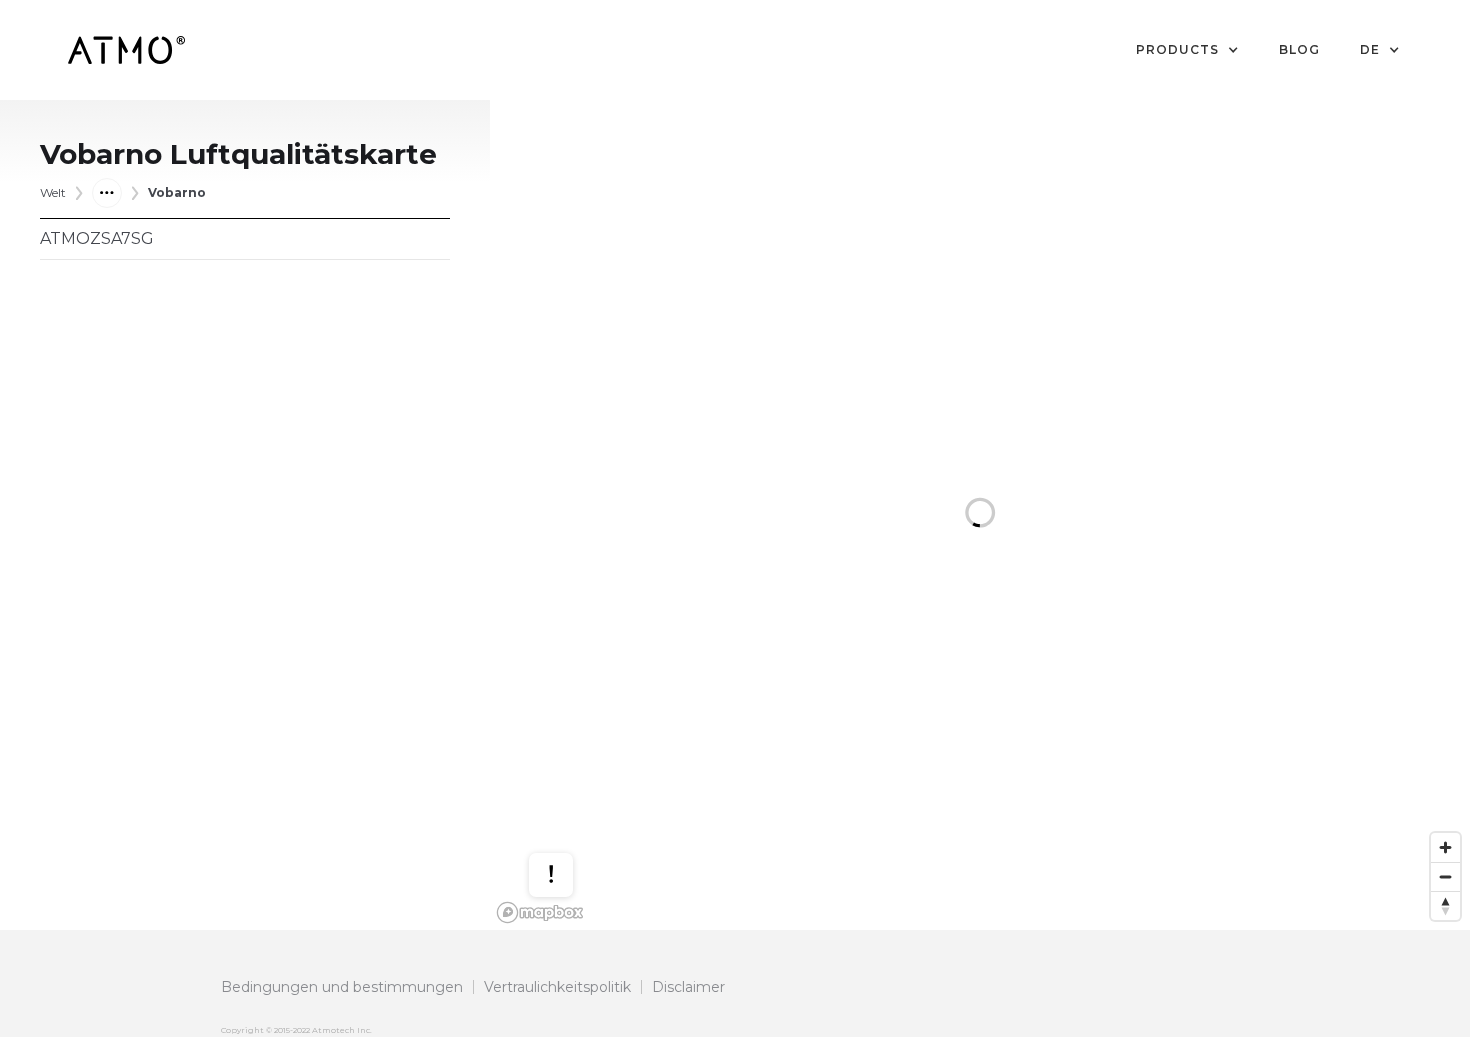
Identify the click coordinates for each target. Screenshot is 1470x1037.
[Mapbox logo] (540, 912)
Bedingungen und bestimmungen (342, 987)
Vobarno (177, 192)
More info (570, 815)
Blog (1299, 49)
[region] (980, 515)
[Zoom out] (1445, 876)
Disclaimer (688, 987)
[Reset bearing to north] (1445, 905)
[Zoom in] (1445, 847)
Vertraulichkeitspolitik (557, 987)
